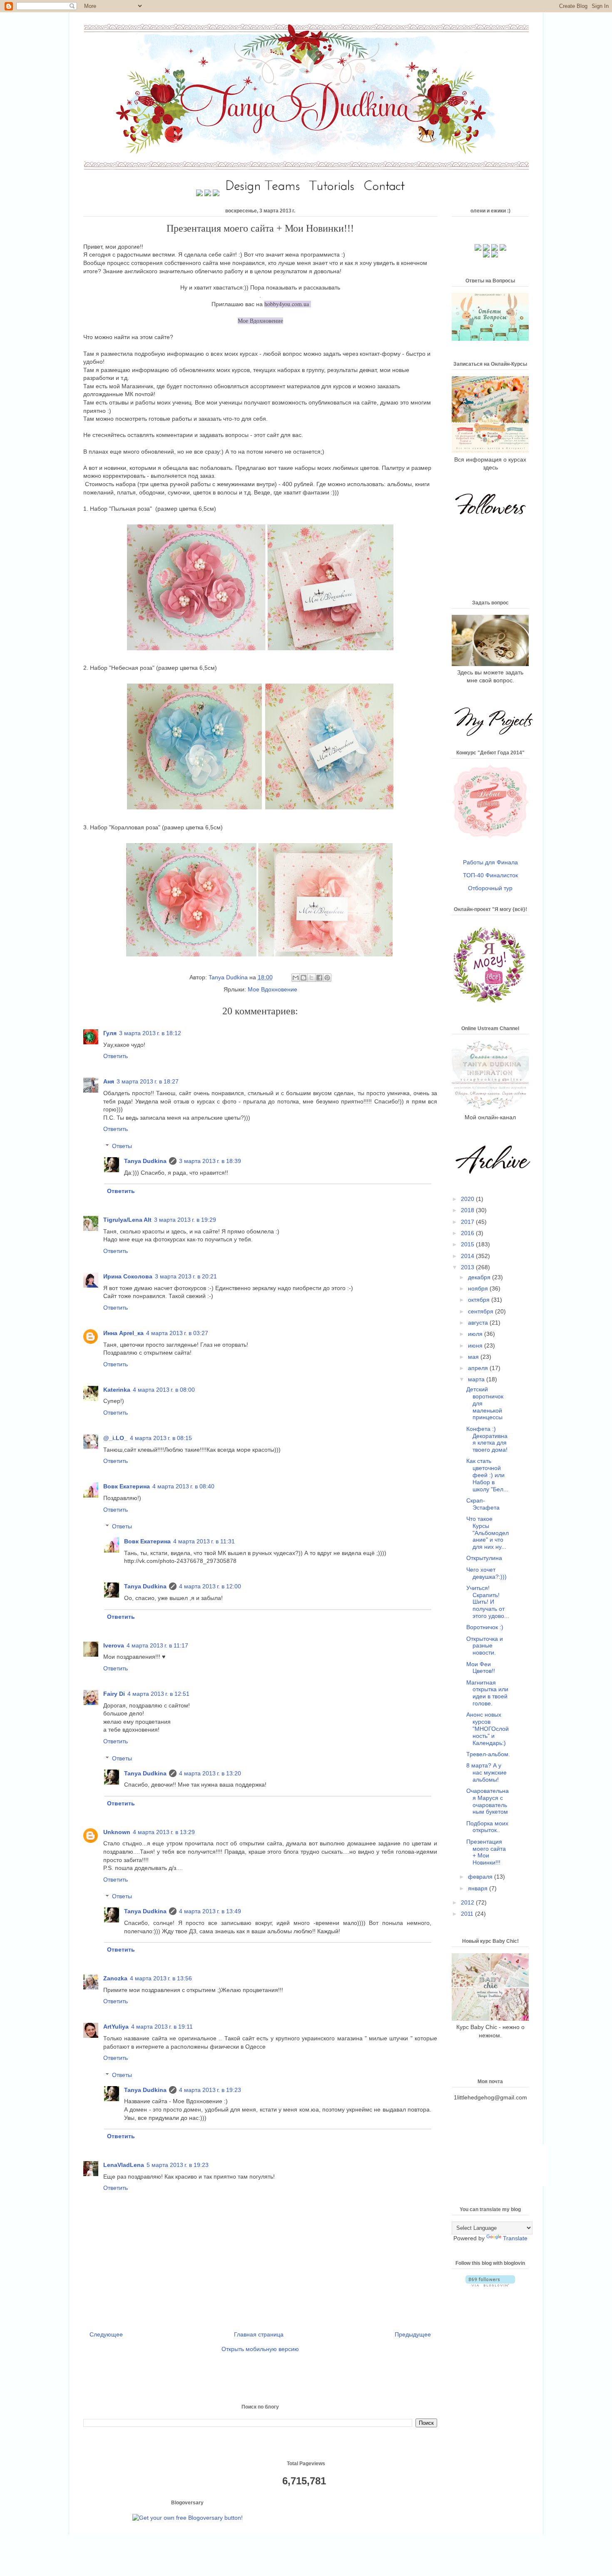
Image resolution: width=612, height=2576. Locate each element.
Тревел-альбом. (488, 1754)
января (479, 1888)
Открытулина (484, 1558)
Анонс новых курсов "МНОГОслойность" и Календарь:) (488, 1729)
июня (476, 1345)
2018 (468, 1210)
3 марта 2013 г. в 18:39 (210, 1161)
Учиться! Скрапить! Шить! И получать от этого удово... (488, 1602)
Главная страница (259, 2334)
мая (474, 1357)
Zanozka (115, 1978)
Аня (109, 1081)
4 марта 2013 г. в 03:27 (177, 1333)
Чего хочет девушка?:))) (486, 1573)
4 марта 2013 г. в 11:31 (204, 1541)
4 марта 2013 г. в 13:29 (164, 1832)
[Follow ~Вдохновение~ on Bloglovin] (490, 2284)
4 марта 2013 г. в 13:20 (210, 1773)
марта (477, 1379)
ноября (479, 1288)
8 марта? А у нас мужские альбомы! (486, 1772)
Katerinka (117, 1390)
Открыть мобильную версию (260, 2349)
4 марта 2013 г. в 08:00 (164, 1390)
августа (479, 1323)
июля (476, 1334)
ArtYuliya (116, 2027)
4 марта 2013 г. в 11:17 (157, 1645)
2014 (468, 1256)
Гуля (110, 1033)
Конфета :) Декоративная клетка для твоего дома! (487, 1439)
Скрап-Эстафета (483, 1504)
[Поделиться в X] (311, 978)
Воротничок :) (485, 1627)
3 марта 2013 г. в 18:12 (150, 1033)
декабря (480, 1277)
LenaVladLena (124, 2165)
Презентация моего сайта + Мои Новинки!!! (486, 1852)
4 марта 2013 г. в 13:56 (161, 1978)
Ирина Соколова (128, 1276)
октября (480, 1300)
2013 (468, 1267)
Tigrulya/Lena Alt (127, 1220)
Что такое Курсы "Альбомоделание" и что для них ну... (488, 1533)
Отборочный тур (490, 888)
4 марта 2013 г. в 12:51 (158, 1694)
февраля (481, 1877)
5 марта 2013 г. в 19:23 (178, 2165)
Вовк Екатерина (127, 1486)
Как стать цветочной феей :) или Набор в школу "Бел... (487, 1475)
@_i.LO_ (115, 1438)
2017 (468, 1222)
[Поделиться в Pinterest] (327, 978)
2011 (468, 1914)
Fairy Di (114, 1694)
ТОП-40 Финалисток (490, 875)
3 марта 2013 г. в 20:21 (186, 1276)
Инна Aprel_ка (123, 1333)
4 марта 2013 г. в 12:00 (210, 1586)
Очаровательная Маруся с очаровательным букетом (488, 1801)
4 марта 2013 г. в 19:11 (162, 2027)
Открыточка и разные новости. (485, 1646)
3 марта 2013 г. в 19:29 (185, 1220)
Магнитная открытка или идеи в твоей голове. (487, 1693)
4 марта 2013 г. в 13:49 (210, 1911)
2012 (468, 1902)
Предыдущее (413, 2334)
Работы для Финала (490, 862)
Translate (515, 2238)
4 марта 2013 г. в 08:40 (183, 1486)
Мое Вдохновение (272, 989)
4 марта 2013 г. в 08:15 (161, 1438)
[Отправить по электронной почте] (296, 978)
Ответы (122, 1146)
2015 (468, 1244)
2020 (468, 1199)
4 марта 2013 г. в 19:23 (210, 2090)
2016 (468, 1233)
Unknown (117, 1832)
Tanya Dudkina (229, 977)
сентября (481, 1311)
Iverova (114, 1645)
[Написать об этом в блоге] (304, 978)
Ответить (116, 1056)
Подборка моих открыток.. (487, 1827)
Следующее (106, 2334)
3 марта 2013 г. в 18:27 (148, 1081)
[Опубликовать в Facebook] (319, 978)
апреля (479, 1368)
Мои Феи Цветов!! (481, 1668)
